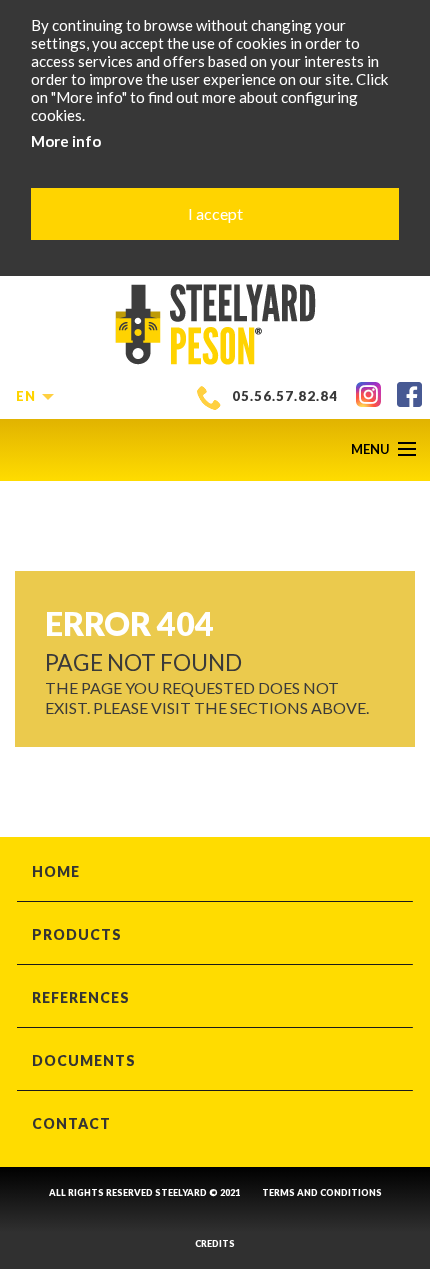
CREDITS (215, 1243)
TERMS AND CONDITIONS (322, 1192)
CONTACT (71, 1123)
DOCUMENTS (84, 1060)
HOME (56, 871)
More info (66, 141)
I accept (215, 213)
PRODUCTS (77, 934)
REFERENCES (81, 997)
